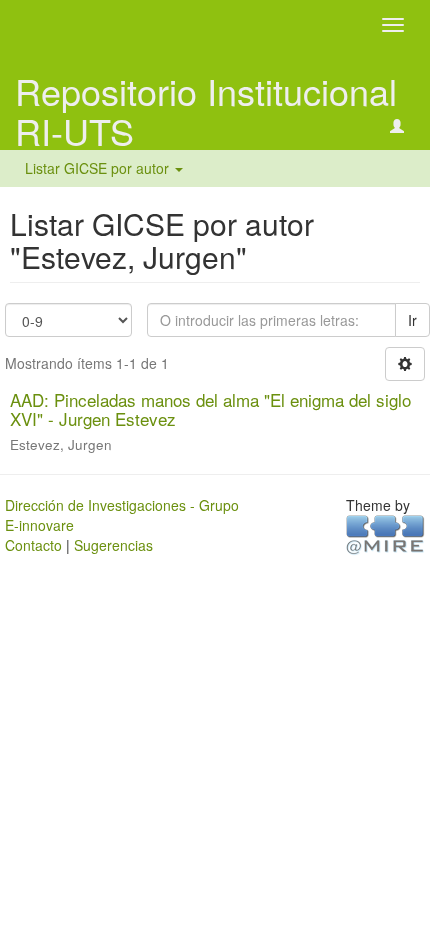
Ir (412, 320)
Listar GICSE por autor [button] (99, 168)
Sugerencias (113, 545)
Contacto (33, 545)
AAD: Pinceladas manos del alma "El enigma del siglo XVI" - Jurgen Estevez (210, 409)
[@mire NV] (385, 534)
